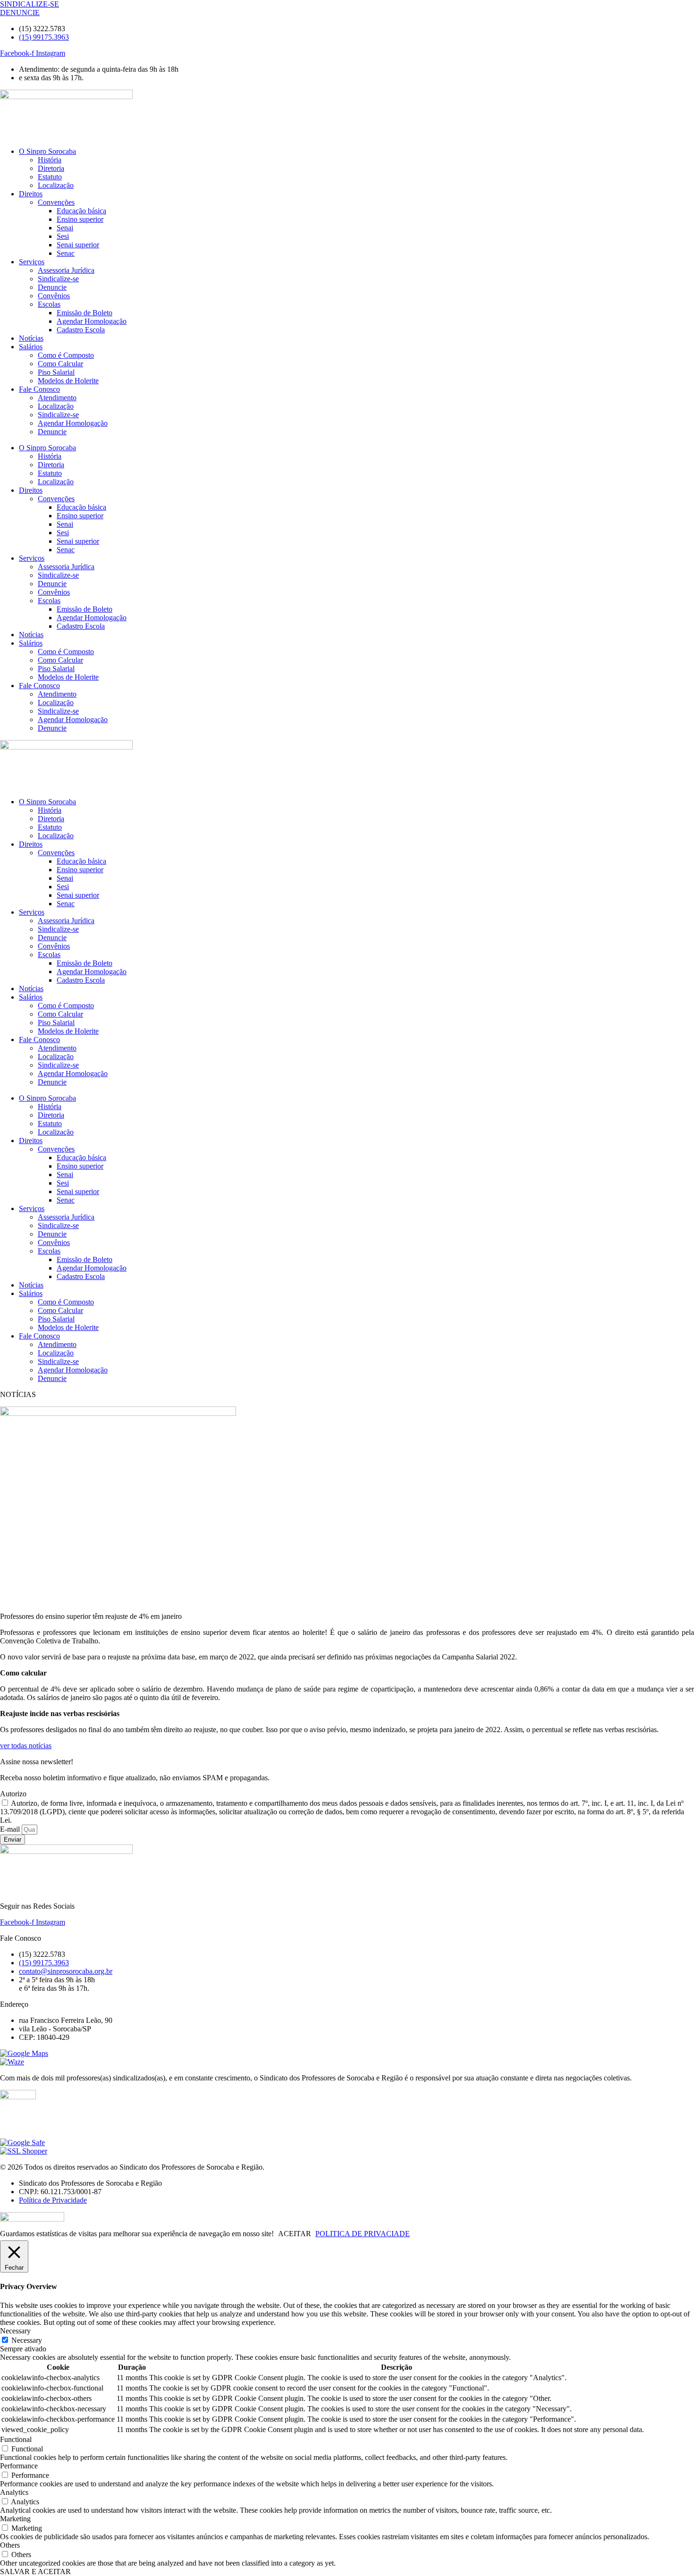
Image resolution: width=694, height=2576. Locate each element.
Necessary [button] (15, 2331)
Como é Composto (66, 355)
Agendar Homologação (92, 321)
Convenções (56, 202)
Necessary (27, 2340)
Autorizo (13, 1794)
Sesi (63, 236)
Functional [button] (16, 2439)
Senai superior (78, 245)
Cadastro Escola (81, 330)
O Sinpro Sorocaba (47, 151)
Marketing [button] (15, 2519)
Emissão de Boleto (85, 313)
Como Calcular (60, 364)
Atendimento (57, 398)
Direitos (31, 194)
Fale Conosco (39, 389)
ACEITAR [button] (295, 2234)
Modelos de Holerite (68, 381)
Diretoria (51, 168)
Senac (66, 253)
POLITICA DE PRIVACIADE (363, 2234)
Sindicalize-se (58, 279)
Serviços (32, 262)
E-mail (11, 1829)
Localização (56, 185)
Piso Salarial (56, 372)
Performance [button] (19, 2466)
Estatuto (50, 177)
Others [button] (10, 2545)
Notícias (31, 338)
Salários (31, 347)
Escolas (49, 304)
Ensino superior (80, 219)
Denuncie (52, 287)
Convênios (54, 296)
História (50, 160)
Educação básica (81, 211)
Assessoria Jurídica (66, 270)
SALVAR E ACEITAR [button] (35, 2572)
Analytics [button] (14, 2492)
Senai (65, 228)
